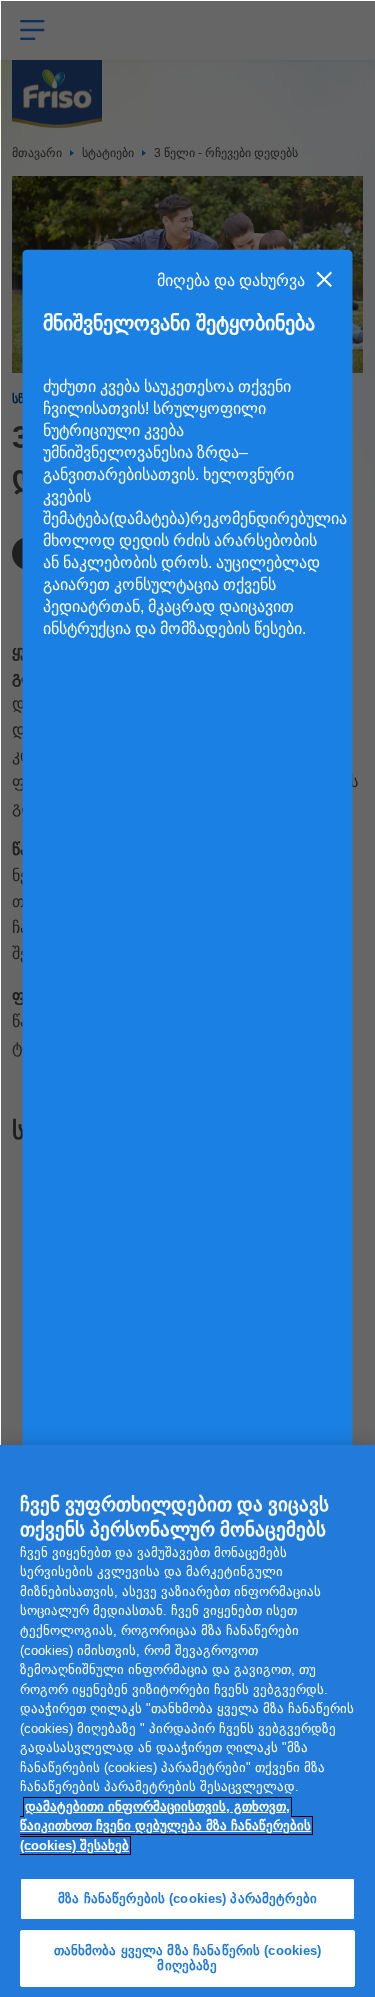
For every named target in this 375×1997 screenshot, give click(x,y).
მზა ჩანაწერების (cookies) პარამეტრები (187, 1898)
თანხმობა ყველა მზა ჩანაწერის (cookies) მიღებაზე (188, 1958)
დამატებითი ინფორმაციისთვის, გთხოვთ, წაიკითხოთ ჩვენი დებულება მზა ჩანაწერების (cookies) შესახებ (165, 1826)
